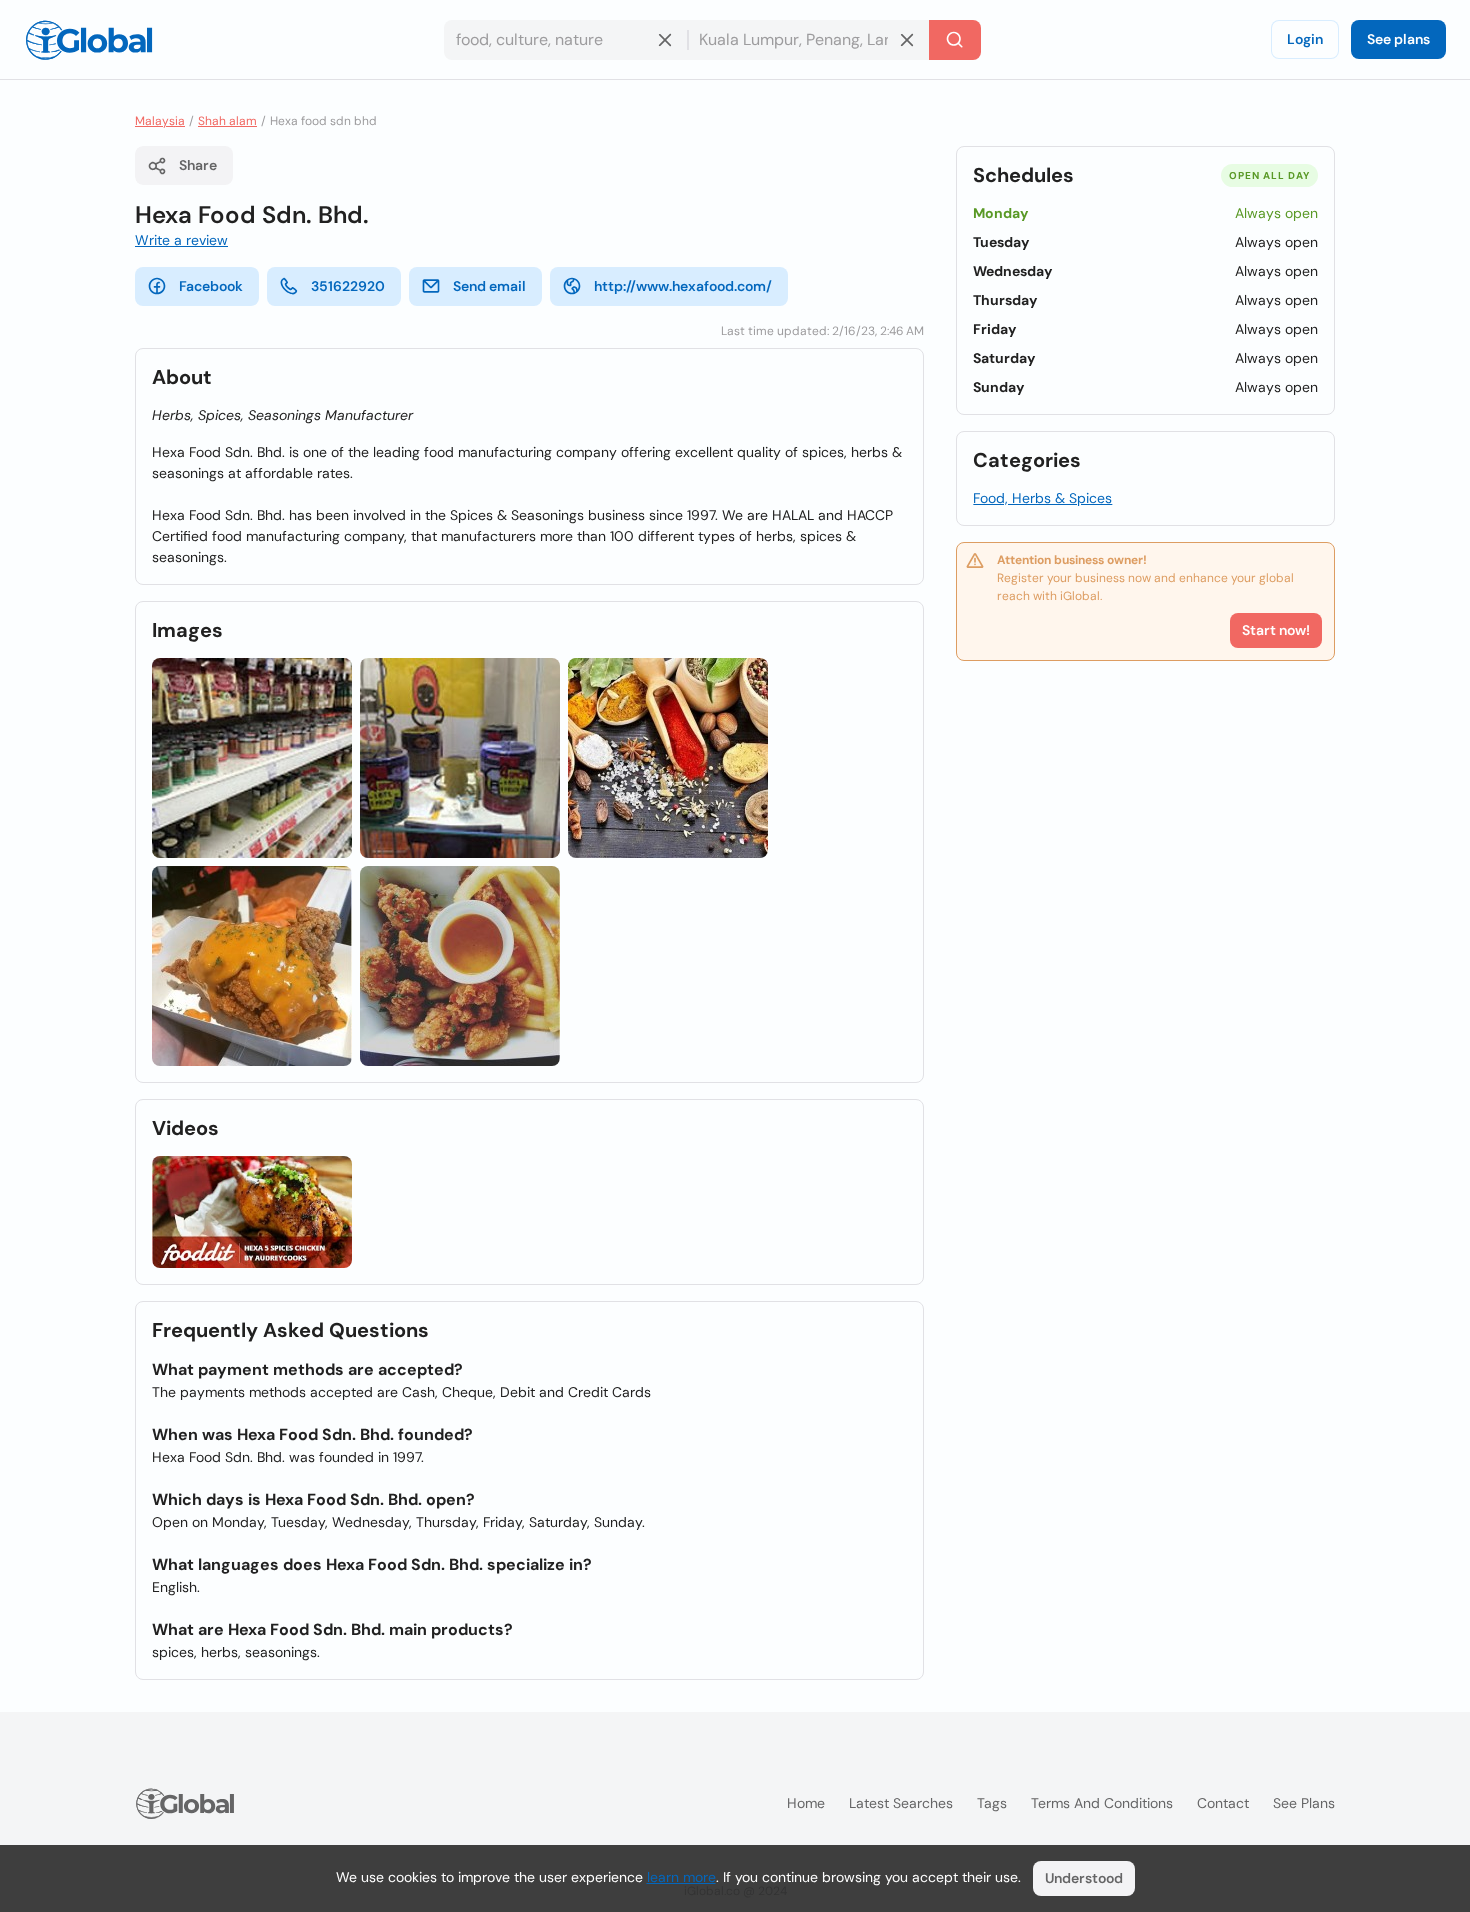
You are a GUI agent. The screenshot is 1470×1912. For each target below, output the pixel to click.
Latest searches (901, 1803)
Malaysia (160, 121)
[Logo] (89, 40)
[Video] (252, 1212)
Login (1305, 39)
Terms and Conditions (1102, 1803)
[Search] (955, 40)
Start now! (1276, 630)
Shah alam (227, 121)
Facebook (211, 286)
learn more (681, 1877)
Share (198, 165)
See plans (1398, 39)
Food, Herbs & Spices (1042, 498)
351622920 (348, 286)
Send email (489, 286)
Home (806, 1803)
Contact (1223, 1803)
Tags (992, 1803)
